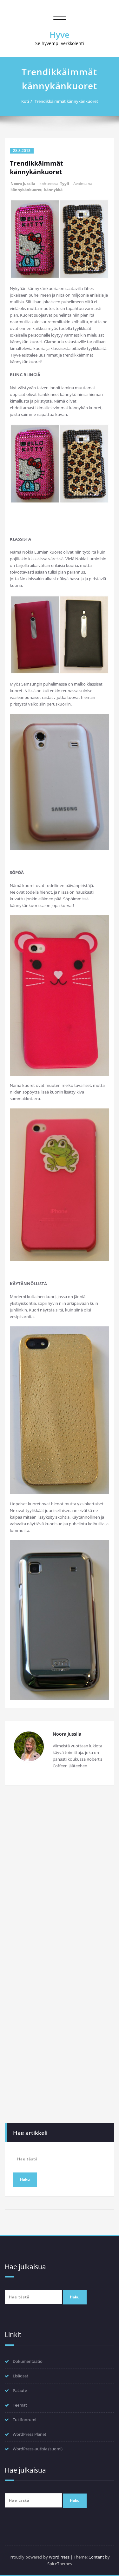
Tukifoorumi (24, 2420)
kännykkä (53, 190)
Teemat (20, 2405)
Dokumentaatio (28, 2361)
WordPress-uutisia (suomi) (38, 2449)
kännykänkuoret (26, 190)
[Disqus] (60, 1877)
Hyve (60, 35)
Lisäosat (20, 2376)
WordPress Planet (30, 2434)
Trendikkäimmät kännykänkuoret (66, 101)
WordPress (59, 2557)
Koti (25, 101)
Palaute (20, 2390)
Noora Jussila (23, 184)
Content (96, 2557)
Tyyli (65, 184)
